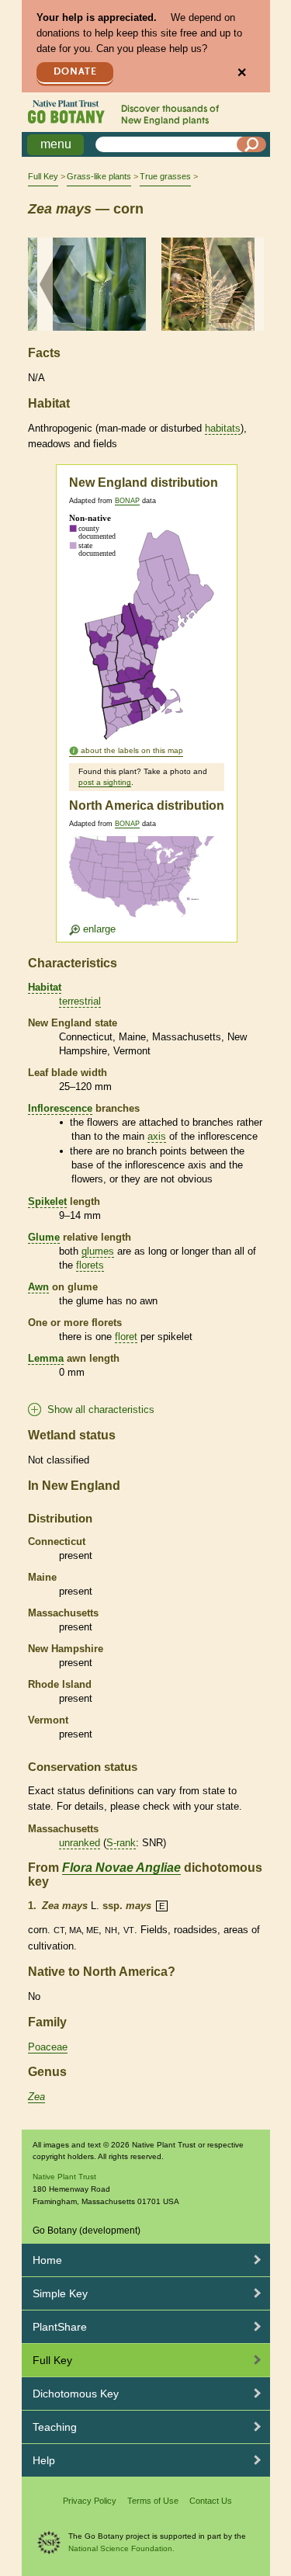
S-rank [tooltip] (121, 1843)
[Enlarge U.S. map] (145, 885)
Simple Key (60, 2293)
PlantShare (60, 2327)
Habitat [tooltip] (45, 987)
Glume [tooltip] (44, 1237)
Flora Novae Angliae (121, 1868)
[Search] (251, 144)
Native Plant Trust (64, 2177)
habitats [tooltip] (223, 428)
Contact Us (211, 2501)
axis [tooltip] (157, 1136)
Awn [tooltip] (38, 1287)
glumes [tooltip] (98, 1251)
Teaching (55, 2427)
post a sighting (105, 782)
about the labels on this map (132, 750)
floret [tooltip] (126, 1337)
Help (44, 2460)
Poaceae (48, 2047)
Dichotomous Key (76, 2394)
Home (47, 2260)
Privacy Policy (90, 2501)
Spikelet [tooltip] (47, 1201)
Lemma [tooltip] (46, 1358)
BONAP (127, 501)
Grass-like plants (99, 176)
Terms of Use (153, 2501)
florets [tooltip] (90, 1265)
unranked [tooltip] (80, 1843)
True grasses (165, 176)
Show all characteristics (101, 1410)
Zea (36, 2097)
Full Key (43, 176)
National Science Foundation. (121, 2548)
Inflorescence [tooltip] (60, 1108)
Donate (75, 72)
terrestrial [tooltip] (80, 1001)
